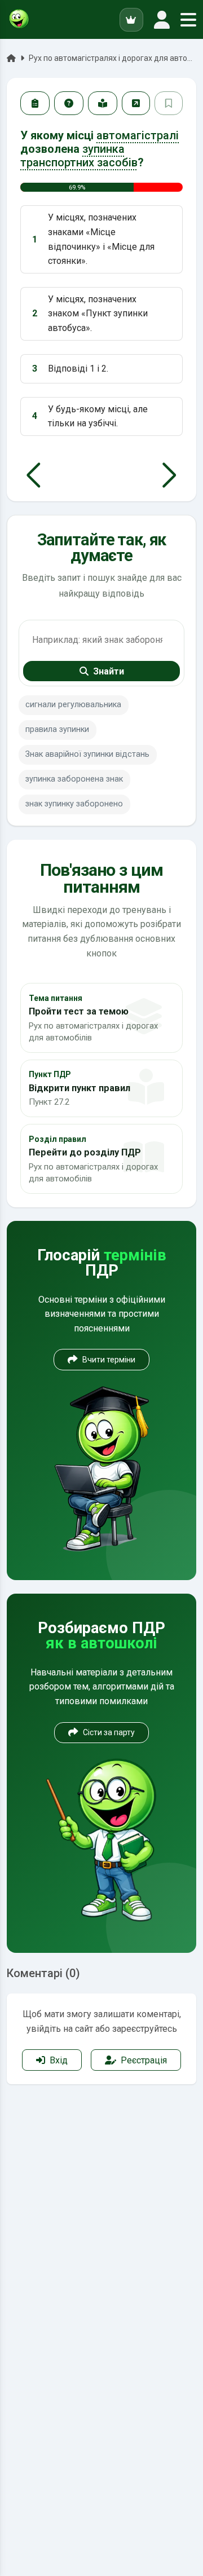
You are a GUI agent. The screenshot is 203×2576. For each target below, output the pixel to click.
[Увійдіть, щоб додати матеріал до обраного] (169, 103)
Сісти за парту (109, 1732)
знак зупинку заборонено (74, 804)
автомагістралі (138, 135)
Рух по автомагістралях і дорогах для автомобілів (112, 58)
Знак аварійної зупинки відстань (87, 754)
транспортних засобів (79, 162)
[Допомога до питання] (69, 103)
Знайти (109, 671)
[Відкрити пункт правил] (103, 103)
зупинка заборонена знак (74, 779)
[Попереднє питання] (34, 475)
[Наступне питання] (169, 475)
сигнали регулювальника (73, 705)
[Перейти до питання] (136, 103)
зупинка (103, 149)
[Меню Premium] (131, 20)
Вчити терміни (109, 1360)
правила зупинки (57, 729)
